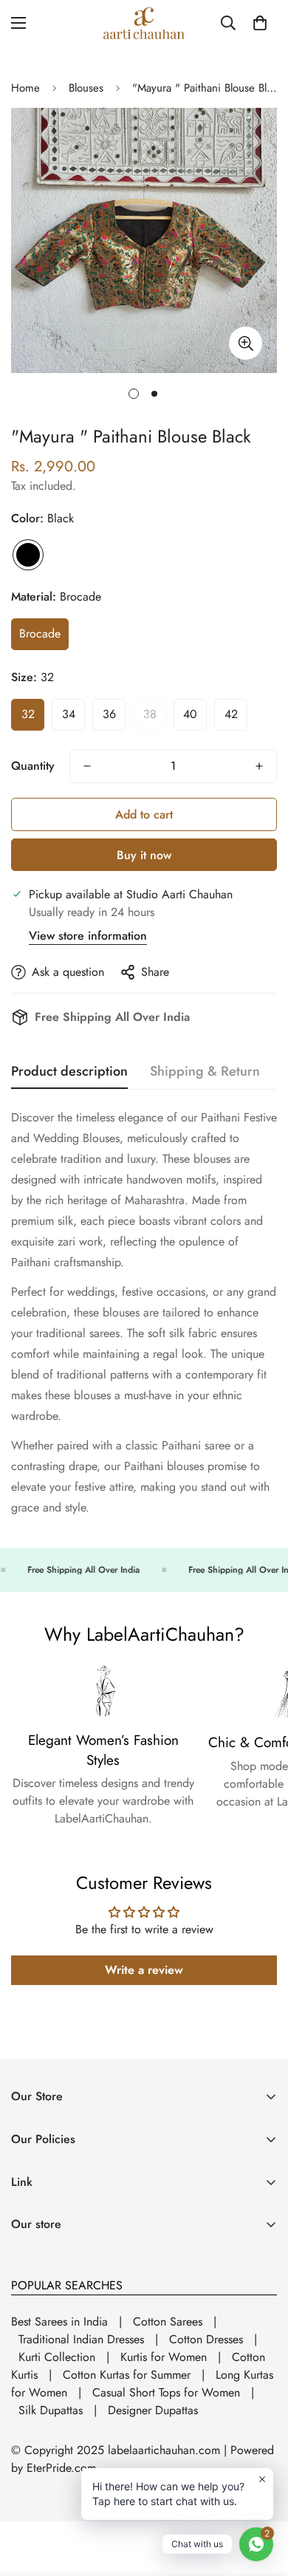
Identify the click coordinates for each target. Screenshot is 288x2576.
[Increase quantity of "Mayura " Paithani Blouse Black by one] (259, 766)
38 (150, 714)
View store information (88, 936)
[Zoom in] (246, 343)
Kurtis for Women (164, 2357)
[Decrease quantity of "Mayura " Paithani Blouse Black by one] (87, 766)
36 (109, 714)
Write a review (144, 1970)
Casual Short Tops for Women (166, 2392)
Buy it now (144, 855)
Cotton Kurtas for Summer (127, 2375)
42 (231, 714)
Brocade (40, 633)
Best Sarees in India (59, 2322)
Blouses (86, 88)
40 (190, 714)
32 (28, 714)
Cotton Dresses (206, 2339)
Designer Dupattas (153, 2410)
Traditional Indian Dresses (81, 2339)
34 (69, 714)
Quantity (33, 766)
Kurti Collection (57, 2357)
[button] (260, 23)
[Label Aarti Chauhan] (144, 23)
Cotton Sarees (168, 2322)
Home (25, 88)
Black (28, 555)
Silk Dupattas (51, 2410)
